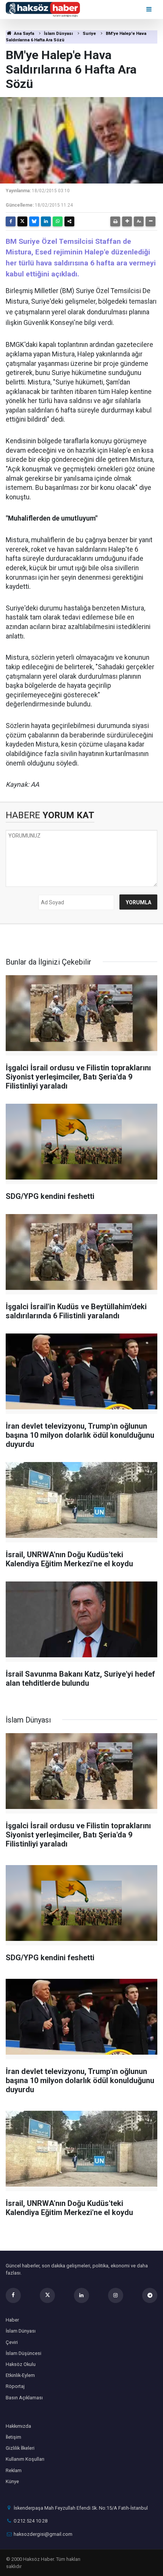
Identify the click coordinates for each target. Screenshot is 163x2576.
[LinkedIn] (46, 221)
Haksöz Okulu (21, 2364)
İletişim (13, 2437)
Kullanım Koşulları (25, 2459)
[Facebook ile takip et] (13, 2295)
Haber (12, 2320)
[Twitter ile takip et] (47, 2295)
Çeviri (12, 2342)
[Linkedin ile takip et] (81, 2295)
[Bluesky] (34, 221)
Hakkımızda (18, 2426)
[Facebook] (11, 221)
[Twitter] (22, 221)
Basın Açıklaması (24, 2398)
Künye (12, 2481)
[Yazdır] (115, 221)
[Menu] (150, 9)
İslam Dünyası (58, 34)
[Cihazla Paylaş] (69, 221)
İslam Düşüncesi (24, 2353)
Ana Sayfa (24, 34)
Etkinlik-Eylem (20, 2375)
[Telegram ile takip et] (150, 2295)
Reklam (14, 2470)
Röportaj (15, 2386)
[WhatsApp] (58, 221)
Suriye (89, 34)
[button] (127, 221)
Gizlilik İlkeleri (20, 2448)
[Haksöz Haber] (43, 9)
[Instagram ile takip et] (116, 2295)
